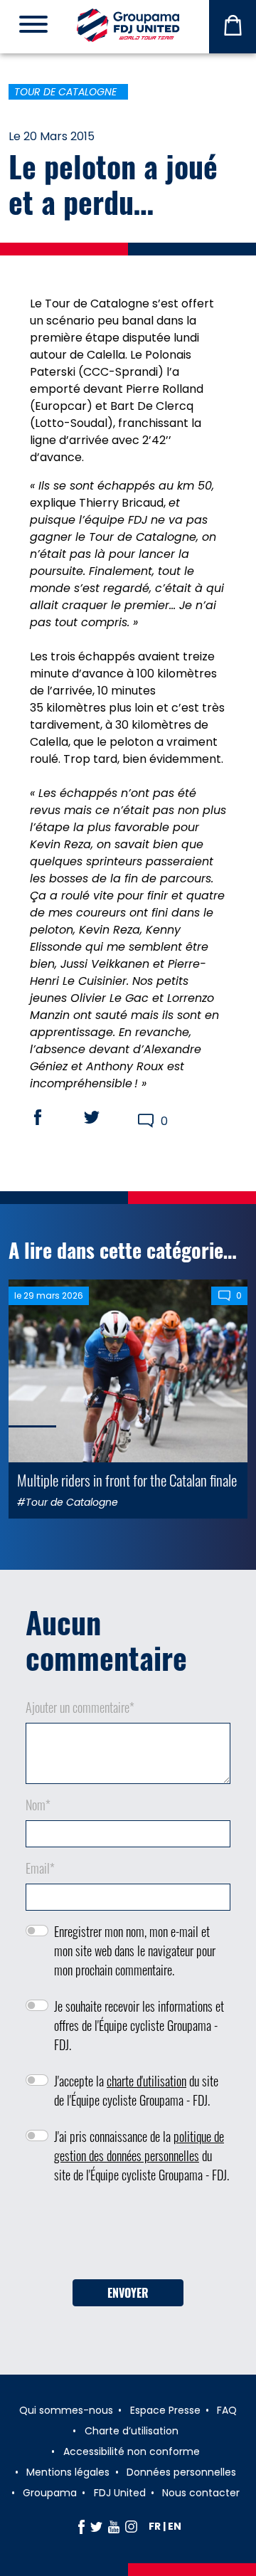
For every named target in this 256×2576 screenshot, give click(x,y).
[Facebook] (81, 2526)
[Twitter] (96, 2526)
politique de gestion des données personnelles (139, 2146)
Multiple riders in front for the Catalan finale (127, 1480)
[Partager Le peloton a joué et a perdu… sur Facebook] (51, 1117)
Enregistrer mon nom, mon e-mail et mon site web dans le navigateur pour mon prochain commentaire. (135, 1951)
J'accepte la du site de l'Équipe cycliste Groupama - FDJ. (136, 2090)
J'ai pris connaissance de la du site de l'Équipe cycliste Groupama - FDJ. (142, 2155)
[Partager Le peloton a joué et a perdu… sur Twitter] (105, 1117)
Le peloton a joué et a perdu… (113, 184)
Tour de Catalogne (65, 92)
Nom (38, 1805)
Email (40, 1868)
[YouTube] (114, 2526)
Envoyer (128, 2293)
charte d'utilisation (146, 2081)
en (175, 2526)
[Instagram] (131, 2526)
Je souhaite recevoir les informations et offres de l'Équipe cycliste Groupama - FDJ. (139, 2025)
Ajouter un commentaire (80, 1707)
